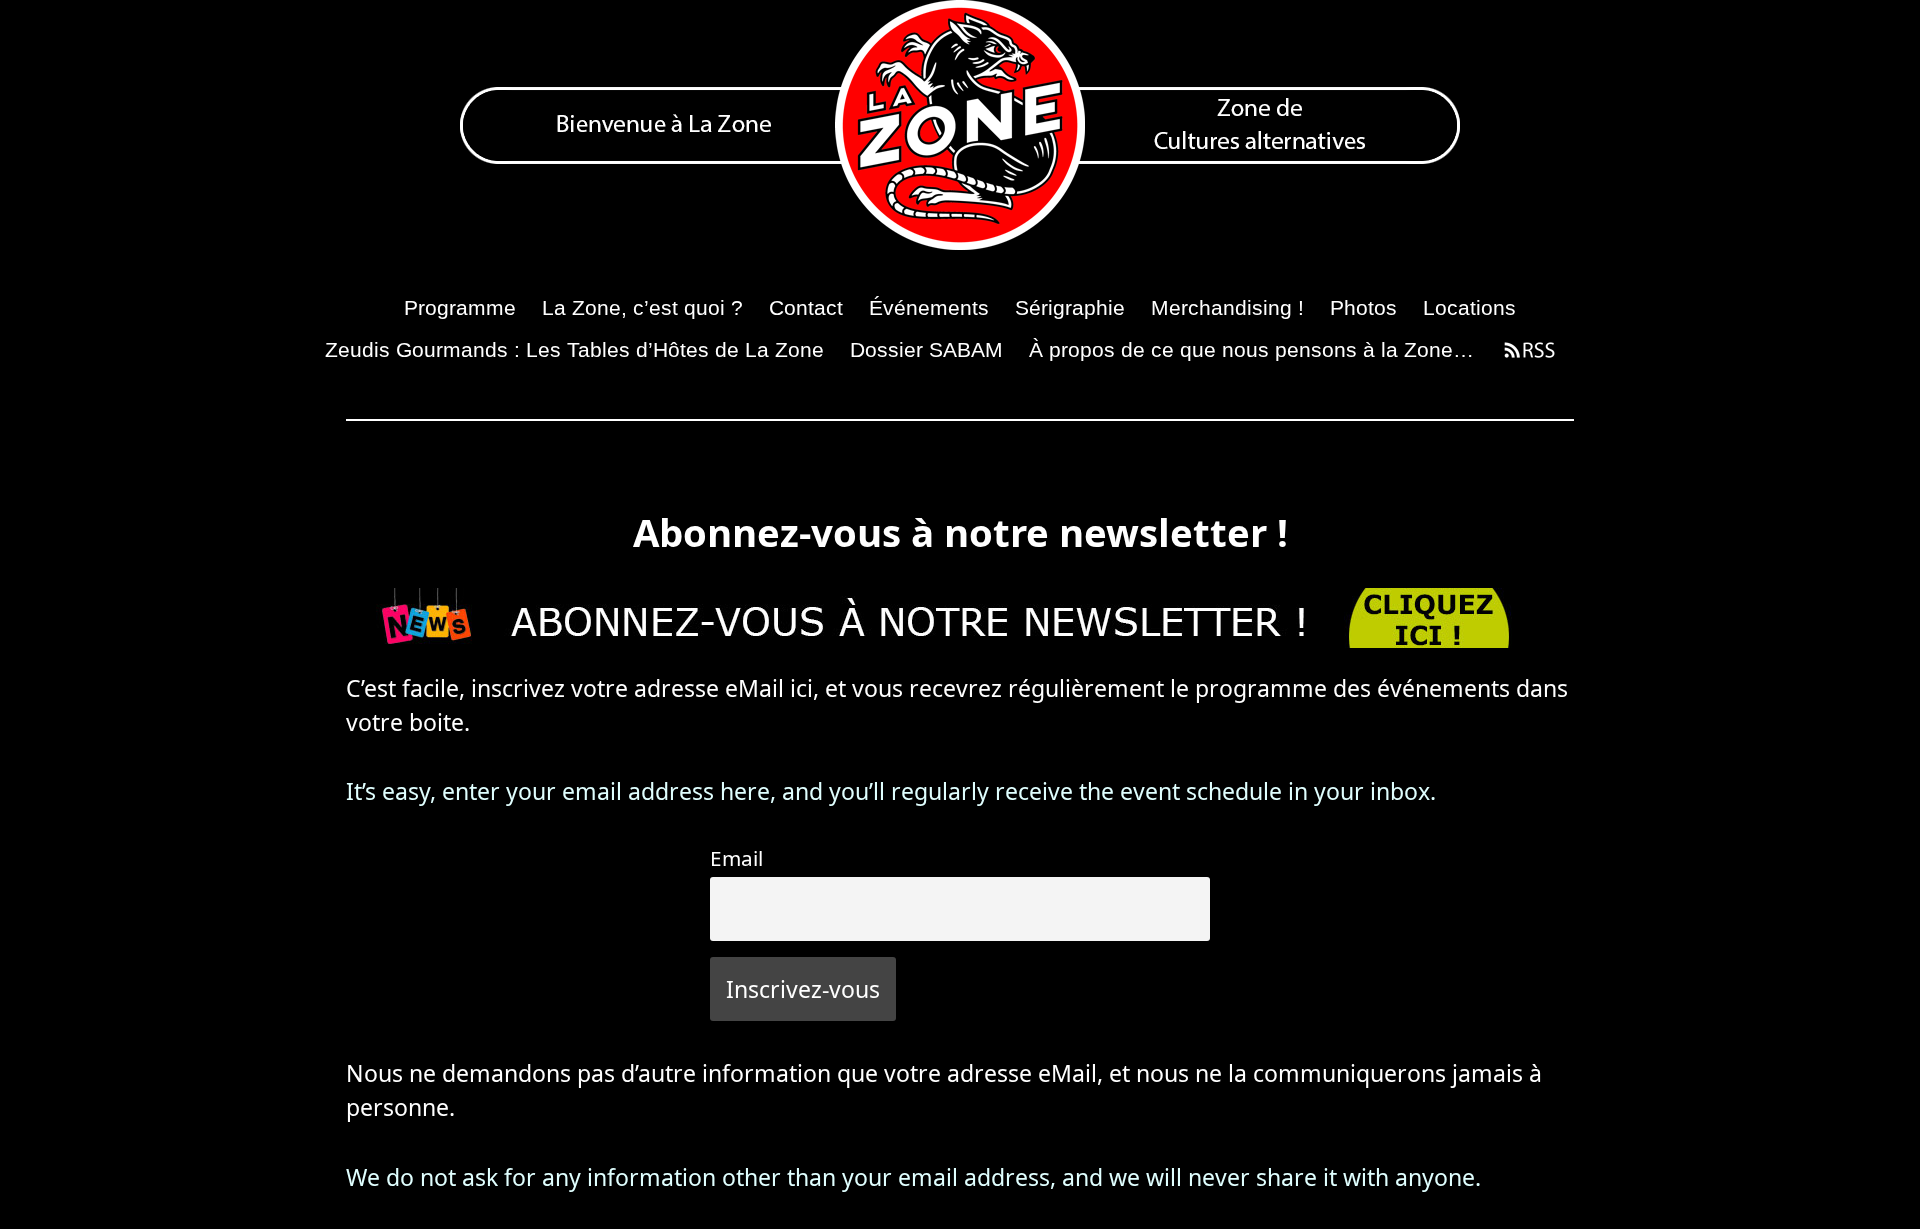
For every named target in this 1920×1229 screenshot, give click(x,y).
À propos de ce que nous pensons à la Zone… (1251, 349)
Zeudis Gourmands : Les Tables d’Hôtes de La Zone (574, 349)
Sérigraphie (1070, 307)
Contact (806, 307)
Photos (1363, 307)
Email (736, 858)
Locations (1469, 307)
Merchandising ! (1227, 307)
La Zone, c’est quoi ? (642, 307)
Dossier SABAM (926, 349)
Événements (929, 307)
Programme (460, 307)
